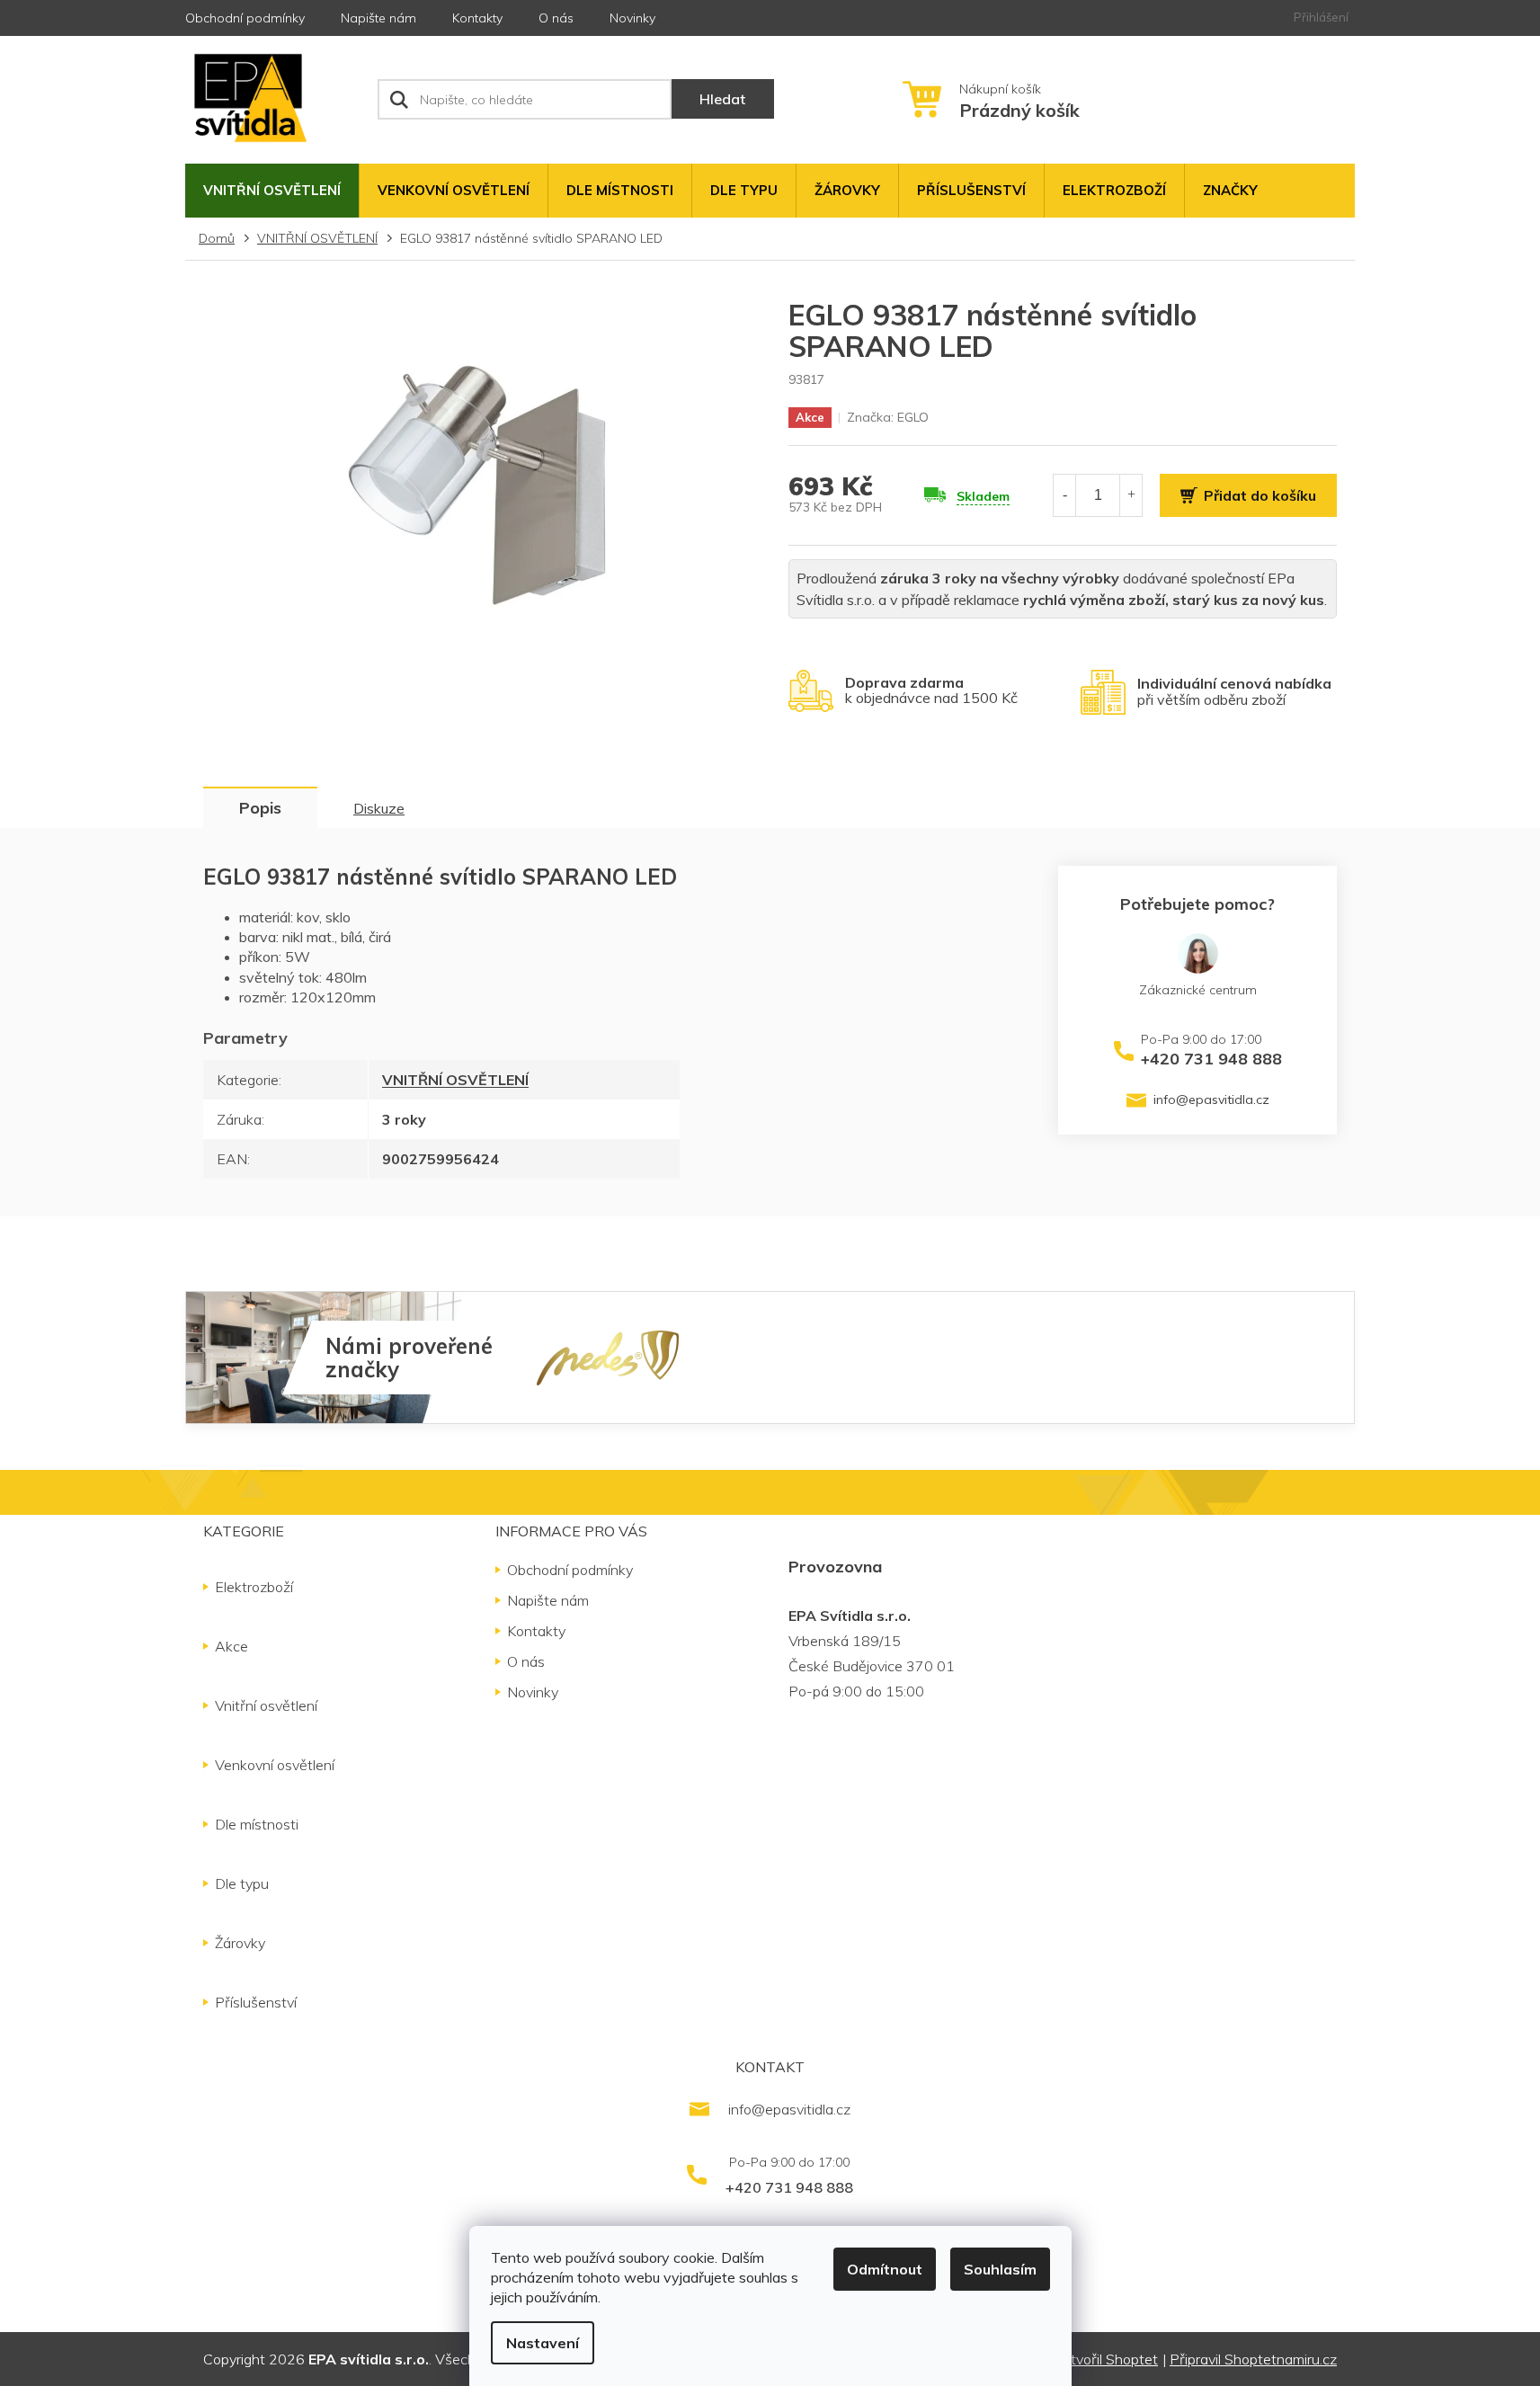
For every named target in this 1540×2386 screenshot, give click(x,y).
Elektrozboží (254, 1587)
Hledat (722, 99)
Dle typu (242, 1883)
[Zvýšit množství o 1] (1131, 495)
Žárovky (240, 1943)
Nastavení (543, 2343)
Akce (231, 1646)
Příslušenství (256, 2002)
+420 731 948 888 (1211, 1059)
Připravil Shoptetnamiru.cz (1253, 2359)
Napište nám (378, 18)
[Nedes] (608, 1357)
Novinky (632, 18)
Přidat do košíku (1260, 495)
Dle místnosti (257, 1824)
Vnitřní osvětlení (266, 1705)
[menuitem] (272, 191)
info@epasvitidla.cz (1211, 1100)
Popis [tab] (260, 808)
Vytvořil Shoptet (1106, 2359)
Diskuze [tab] (379, 808)
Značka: (888, 417)
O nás (556, 18)
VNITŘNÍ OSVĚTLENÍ (455, 1080)
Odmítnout (885, 2269)
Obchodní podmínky (245, 18)
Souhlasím (1000, 2269)
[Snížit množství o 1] (1064, 495)
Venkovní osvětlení (275, 1765)
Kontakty (477, 18)
